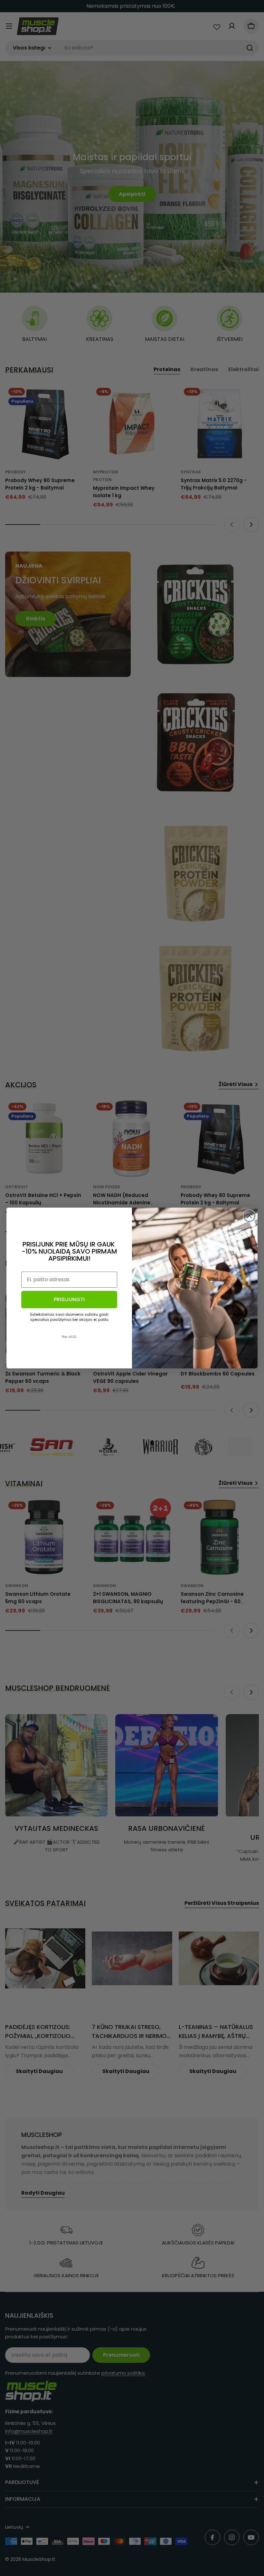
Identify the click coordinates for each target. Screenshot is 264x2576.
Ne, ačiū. (69, 1337)
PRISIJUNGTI (69, 1299)
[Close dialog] (249, 1216)
